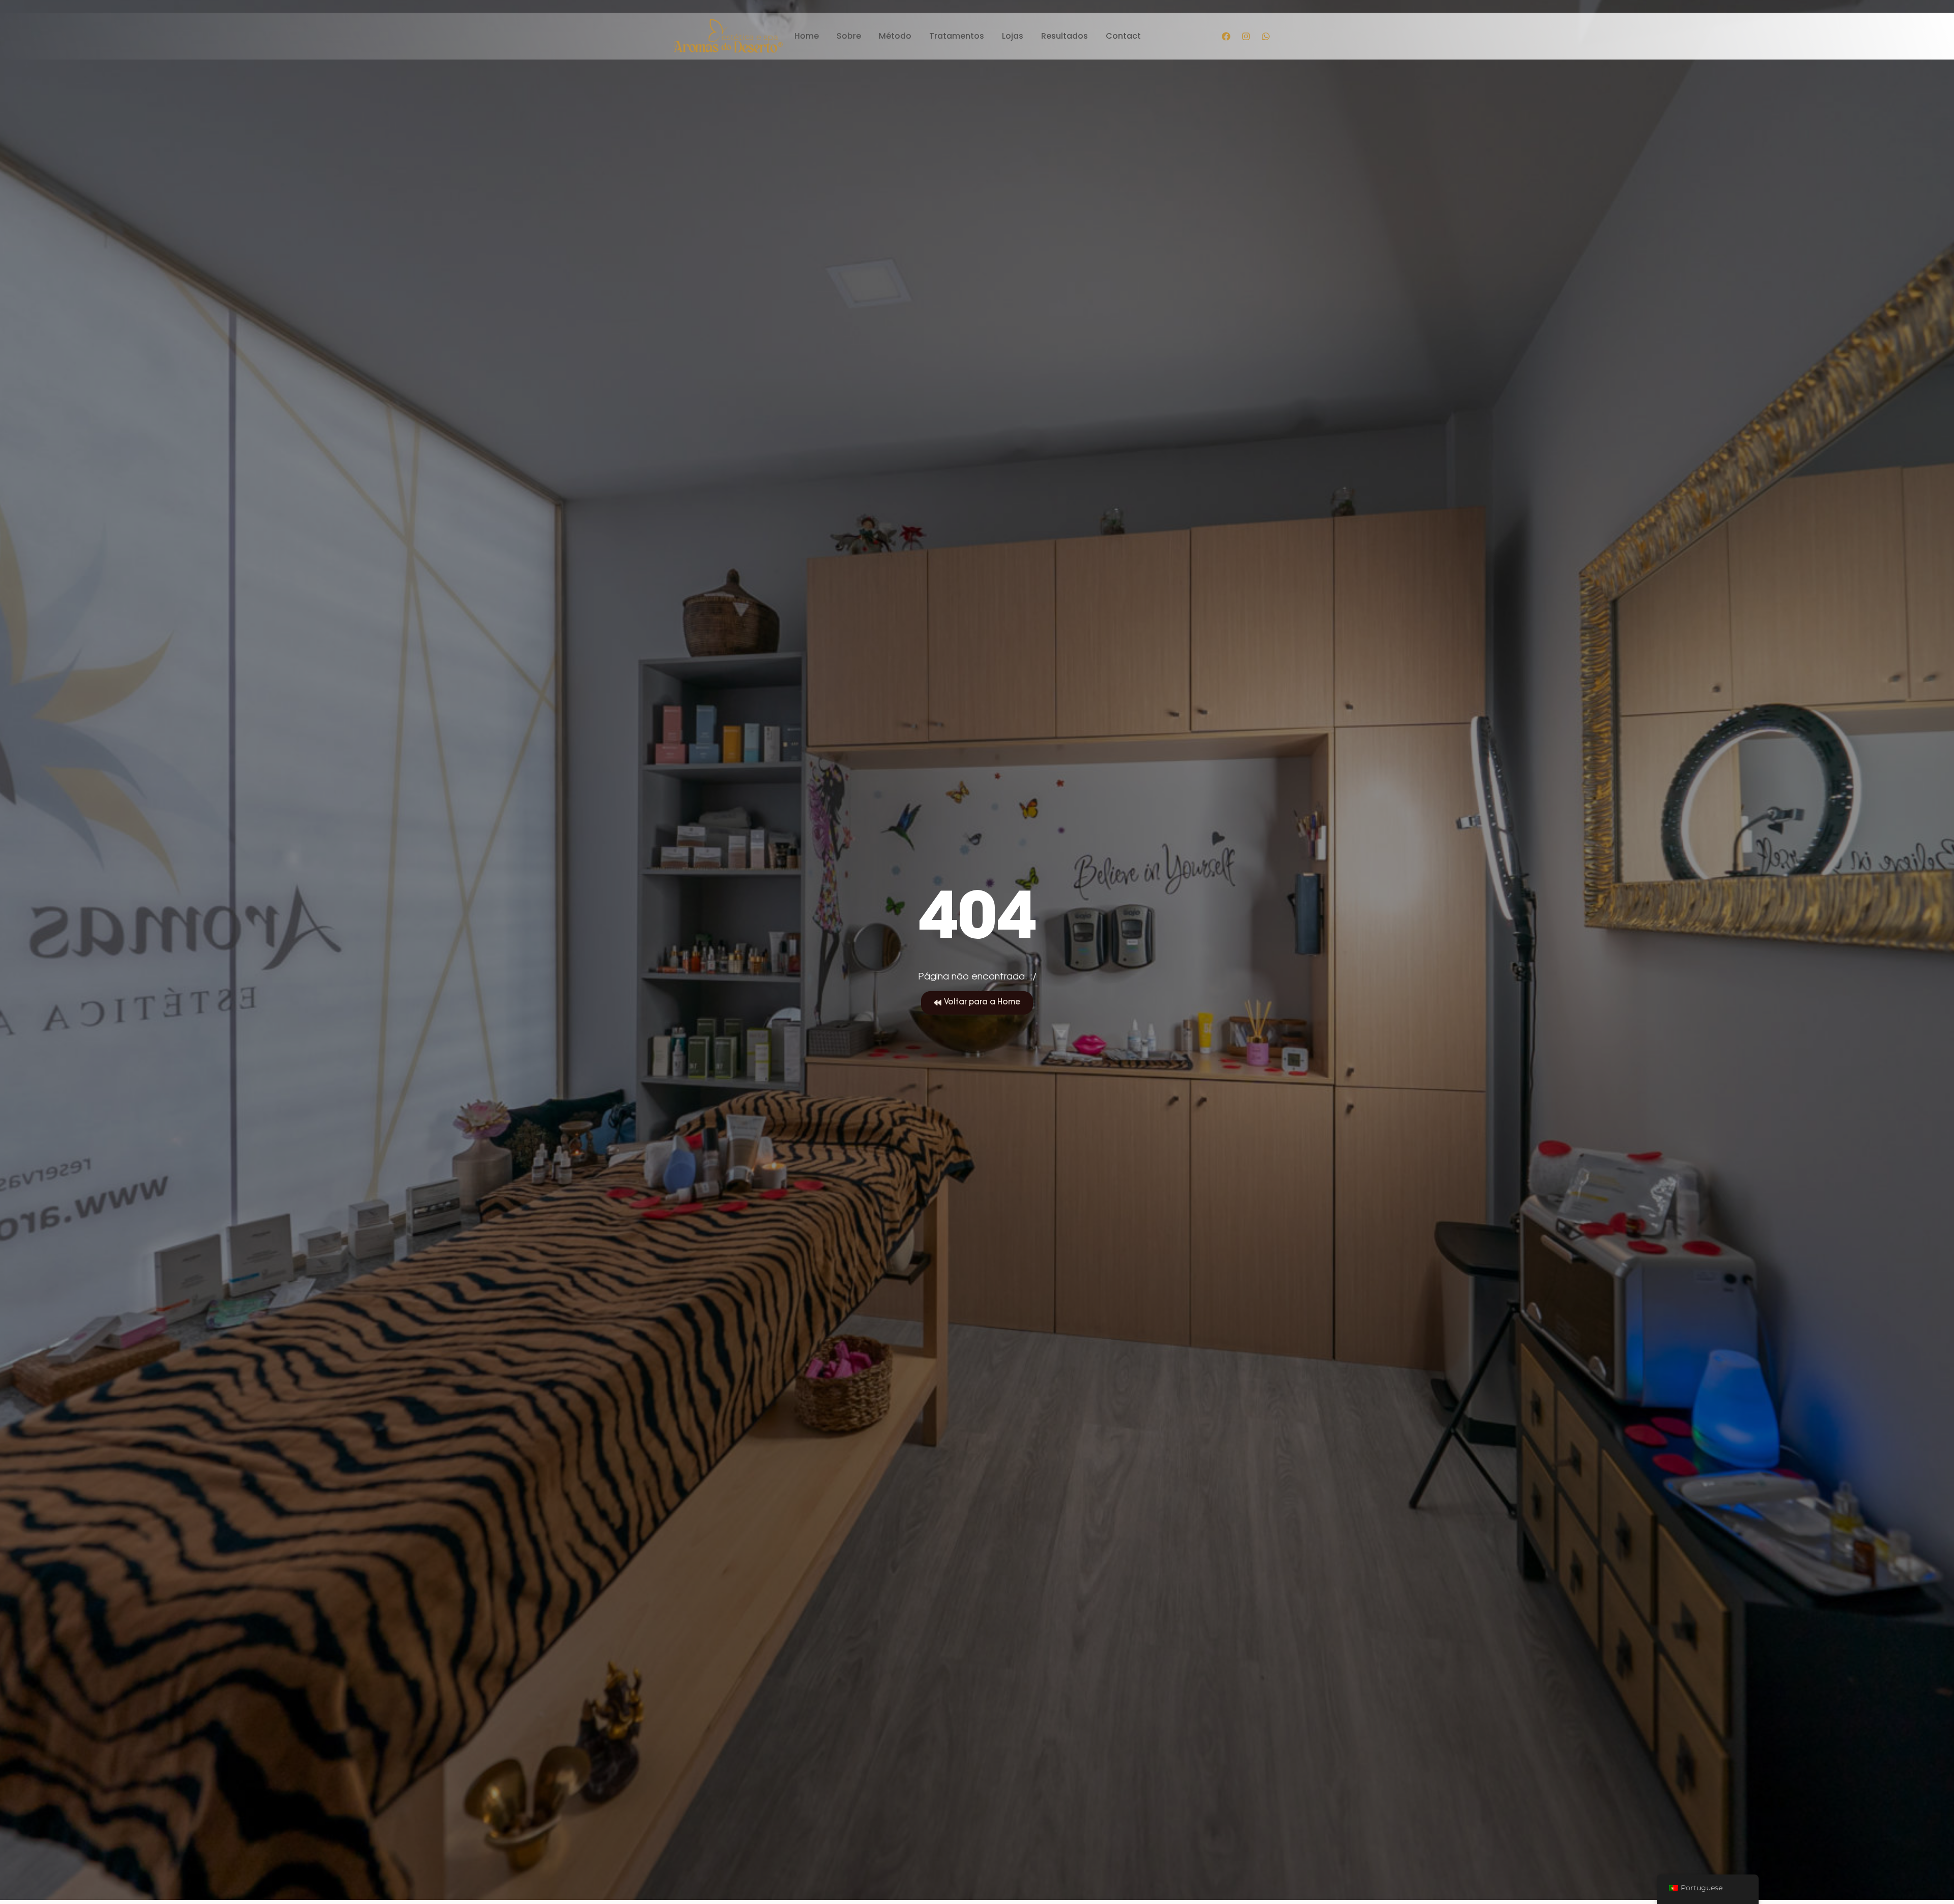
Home (807, 36)
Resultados (1065, 36)
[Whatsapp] (1266, 36)
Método (895, 36)
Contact (1123, 36)
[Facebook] (1226, 36)
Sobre (849, 36)
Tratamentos (957, 36)
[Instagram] (1246, 36)
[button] (977, 1003)
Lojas (1013, 36)
